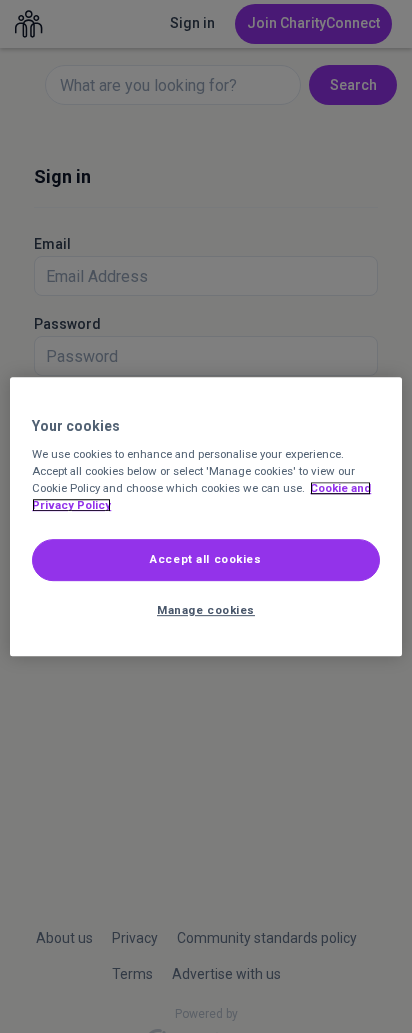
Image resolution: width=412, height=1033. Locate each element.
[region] (205, 517)
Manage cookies (206, 610)
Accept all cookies (205, 560)
